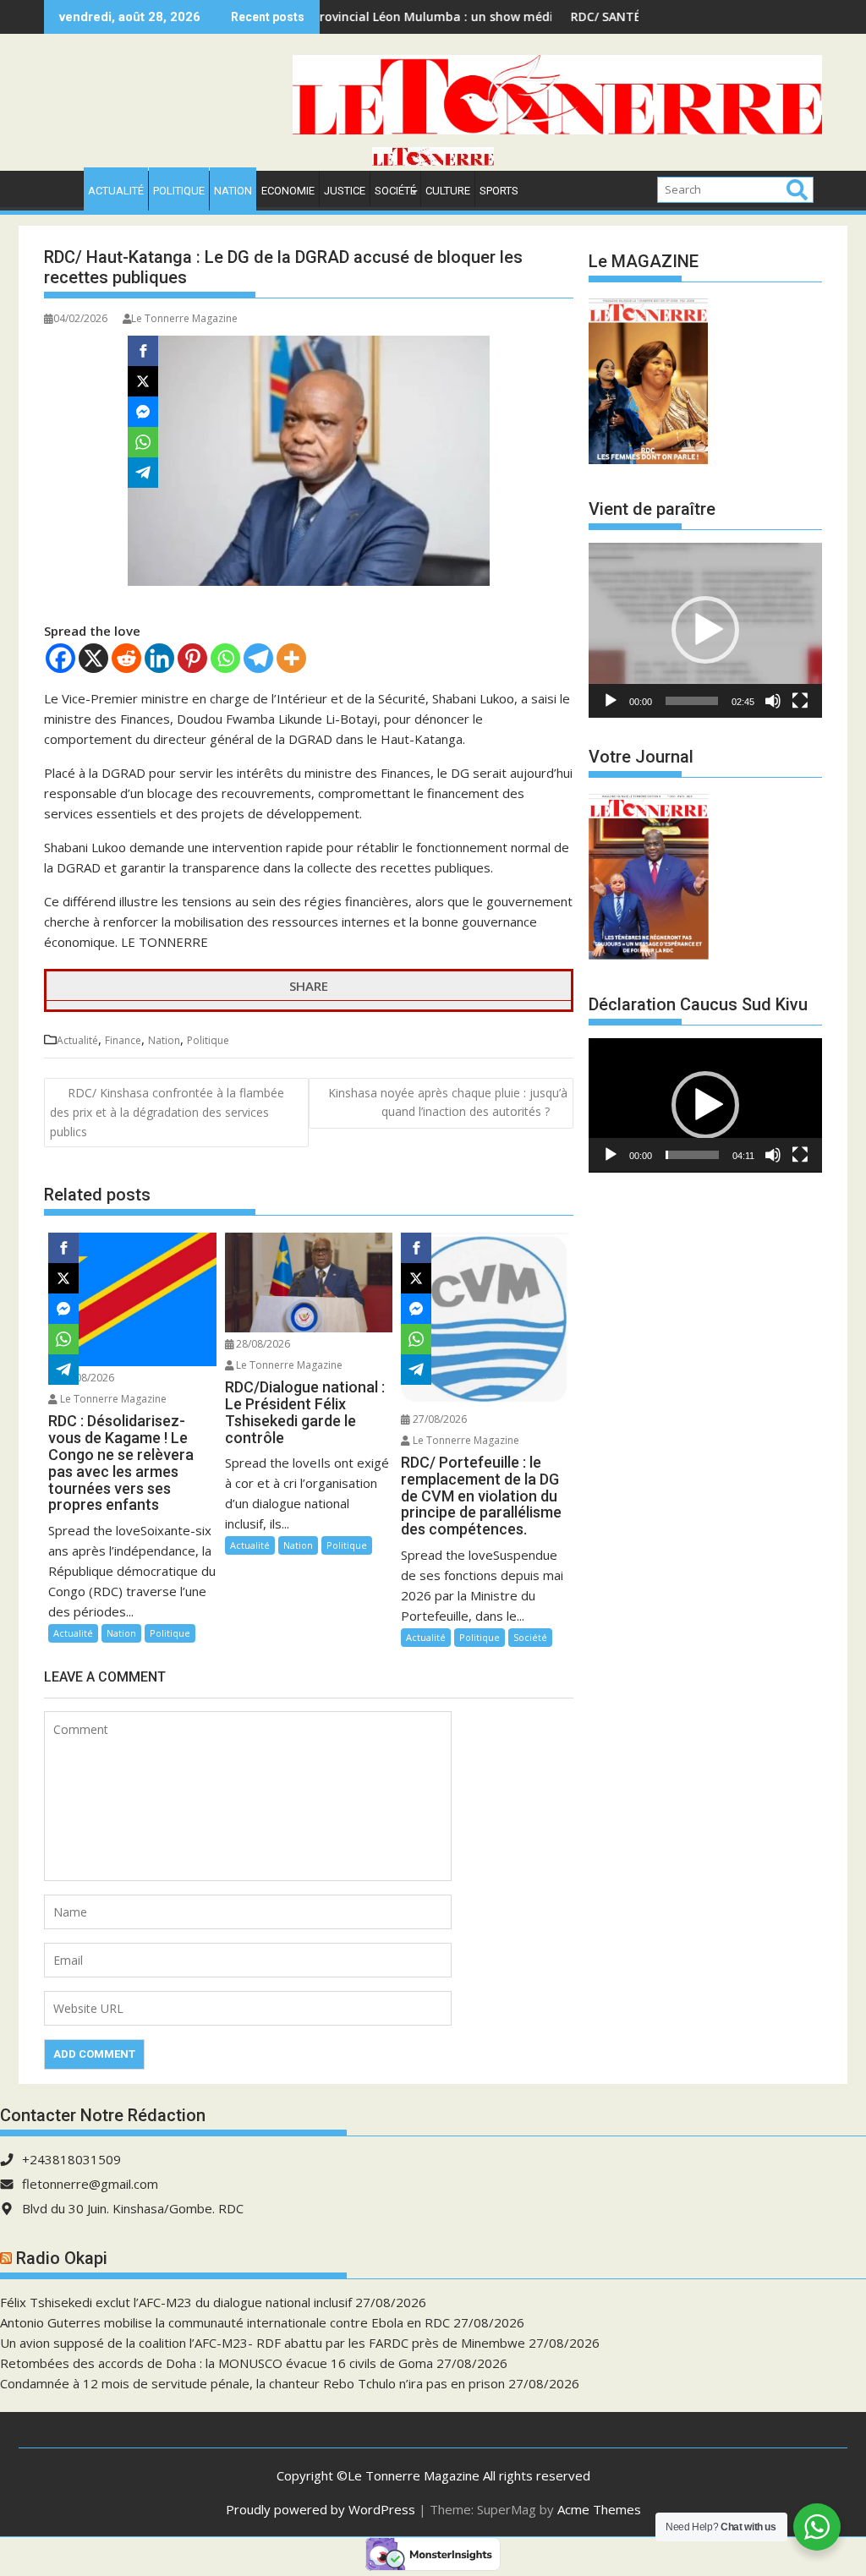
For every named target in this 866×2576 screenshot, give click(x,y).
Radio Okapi (62, 2258)
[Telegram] (258, 658)
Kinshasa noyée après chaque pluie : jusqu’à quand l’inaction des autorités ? (448, 1102)
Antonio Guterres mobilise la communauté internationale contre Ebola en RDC (225, 2322)
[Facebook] (60, 658)
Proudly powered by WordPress (321, 2509)
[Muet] (773, 701)
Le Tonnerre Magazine (184, 318)
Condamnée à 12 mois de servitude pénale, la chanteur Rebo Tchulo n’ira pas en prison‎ (252, 2383)
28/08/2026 (86, 1378)
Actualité (116, 191)
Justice (345, 191)
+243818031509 (71, 2159)
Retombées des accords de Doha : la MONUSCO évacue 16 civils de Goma (216, 2363)
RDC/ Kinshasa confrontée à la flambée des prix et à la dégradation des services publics (167, 1112)
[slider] (692, 701)
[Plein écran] (800, 701)
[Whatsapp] (225, 658)
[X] (93, 658)
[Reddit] (126, 658)
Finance (123, 1040)
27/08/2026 (438, 1419)
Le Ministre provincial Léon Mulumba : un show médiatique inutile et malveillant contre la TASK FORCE (478, 16)
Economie (288, 191)
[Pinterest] (192, 658)
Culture (448, 191)
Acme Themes (599, 2509)
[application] (705, 630)
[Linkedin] (159, 658)
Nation (233, 191)
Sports (499, 191)
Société (395, 191)
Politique (179, 191)
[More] (291, 658)
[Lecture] (611, 701)
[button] (705, 630)
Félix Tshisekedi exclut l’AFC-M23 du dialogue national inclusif (176, 2302)
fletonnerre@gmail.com (90, 2184)
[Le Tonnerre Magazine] (433, 161)
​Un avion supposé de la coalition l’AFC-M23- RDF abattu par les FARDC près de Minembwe (263, 2343)
